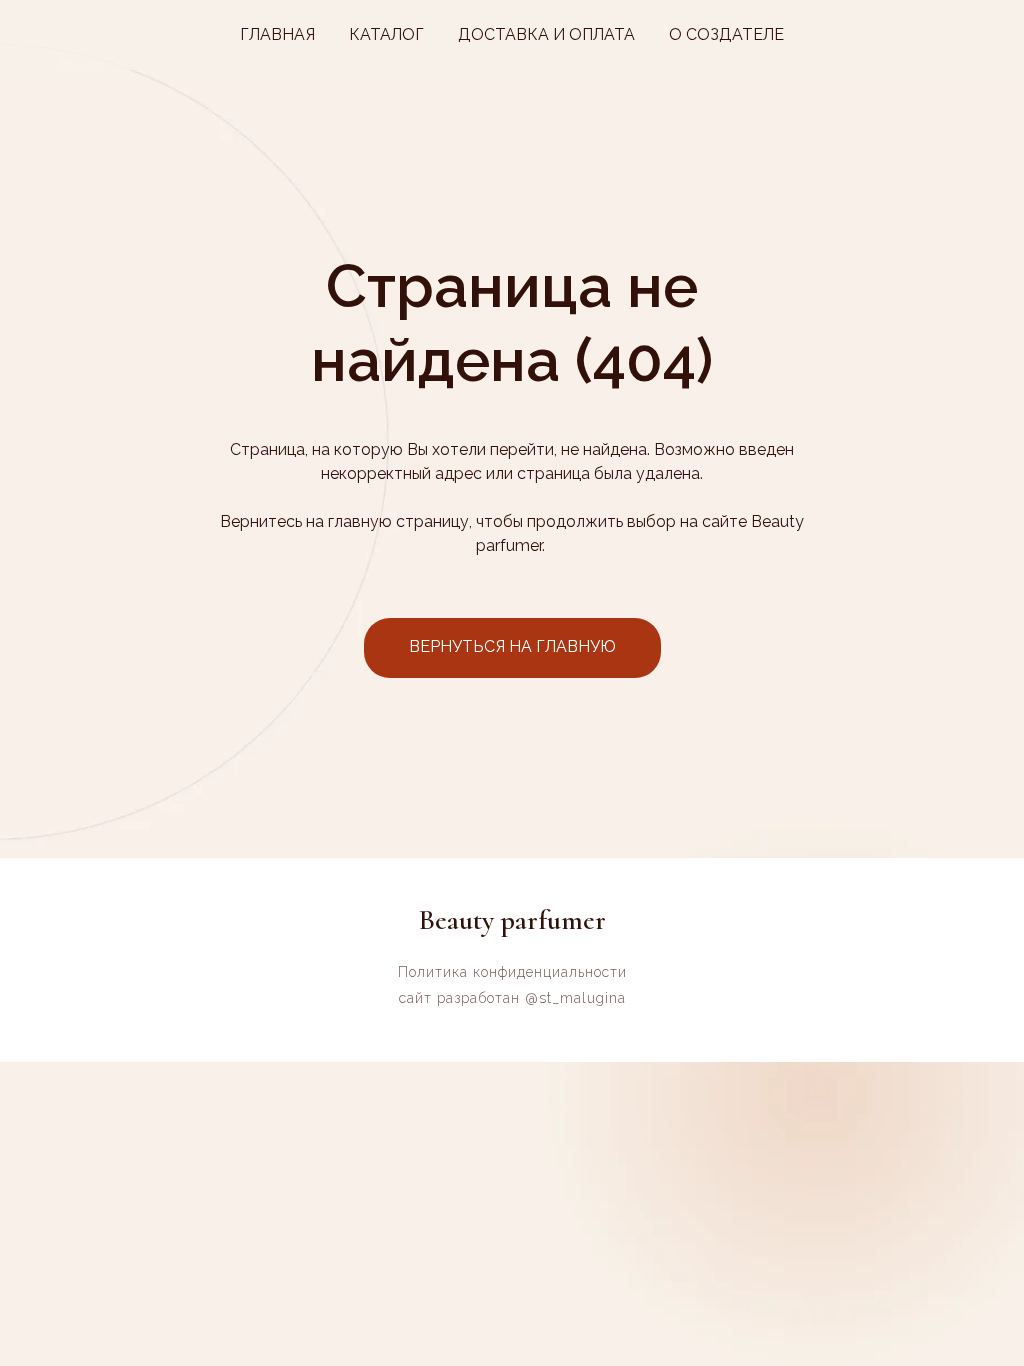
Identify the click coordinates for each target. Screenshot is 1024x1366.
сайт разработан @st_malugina (512, 998)
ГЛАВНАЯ (277, 34)
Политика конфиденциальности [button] (512, 972)
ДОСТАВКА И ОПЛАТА (546, 34)
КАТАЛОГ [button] (386, 34)
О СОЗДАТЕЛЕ (726, 34)
